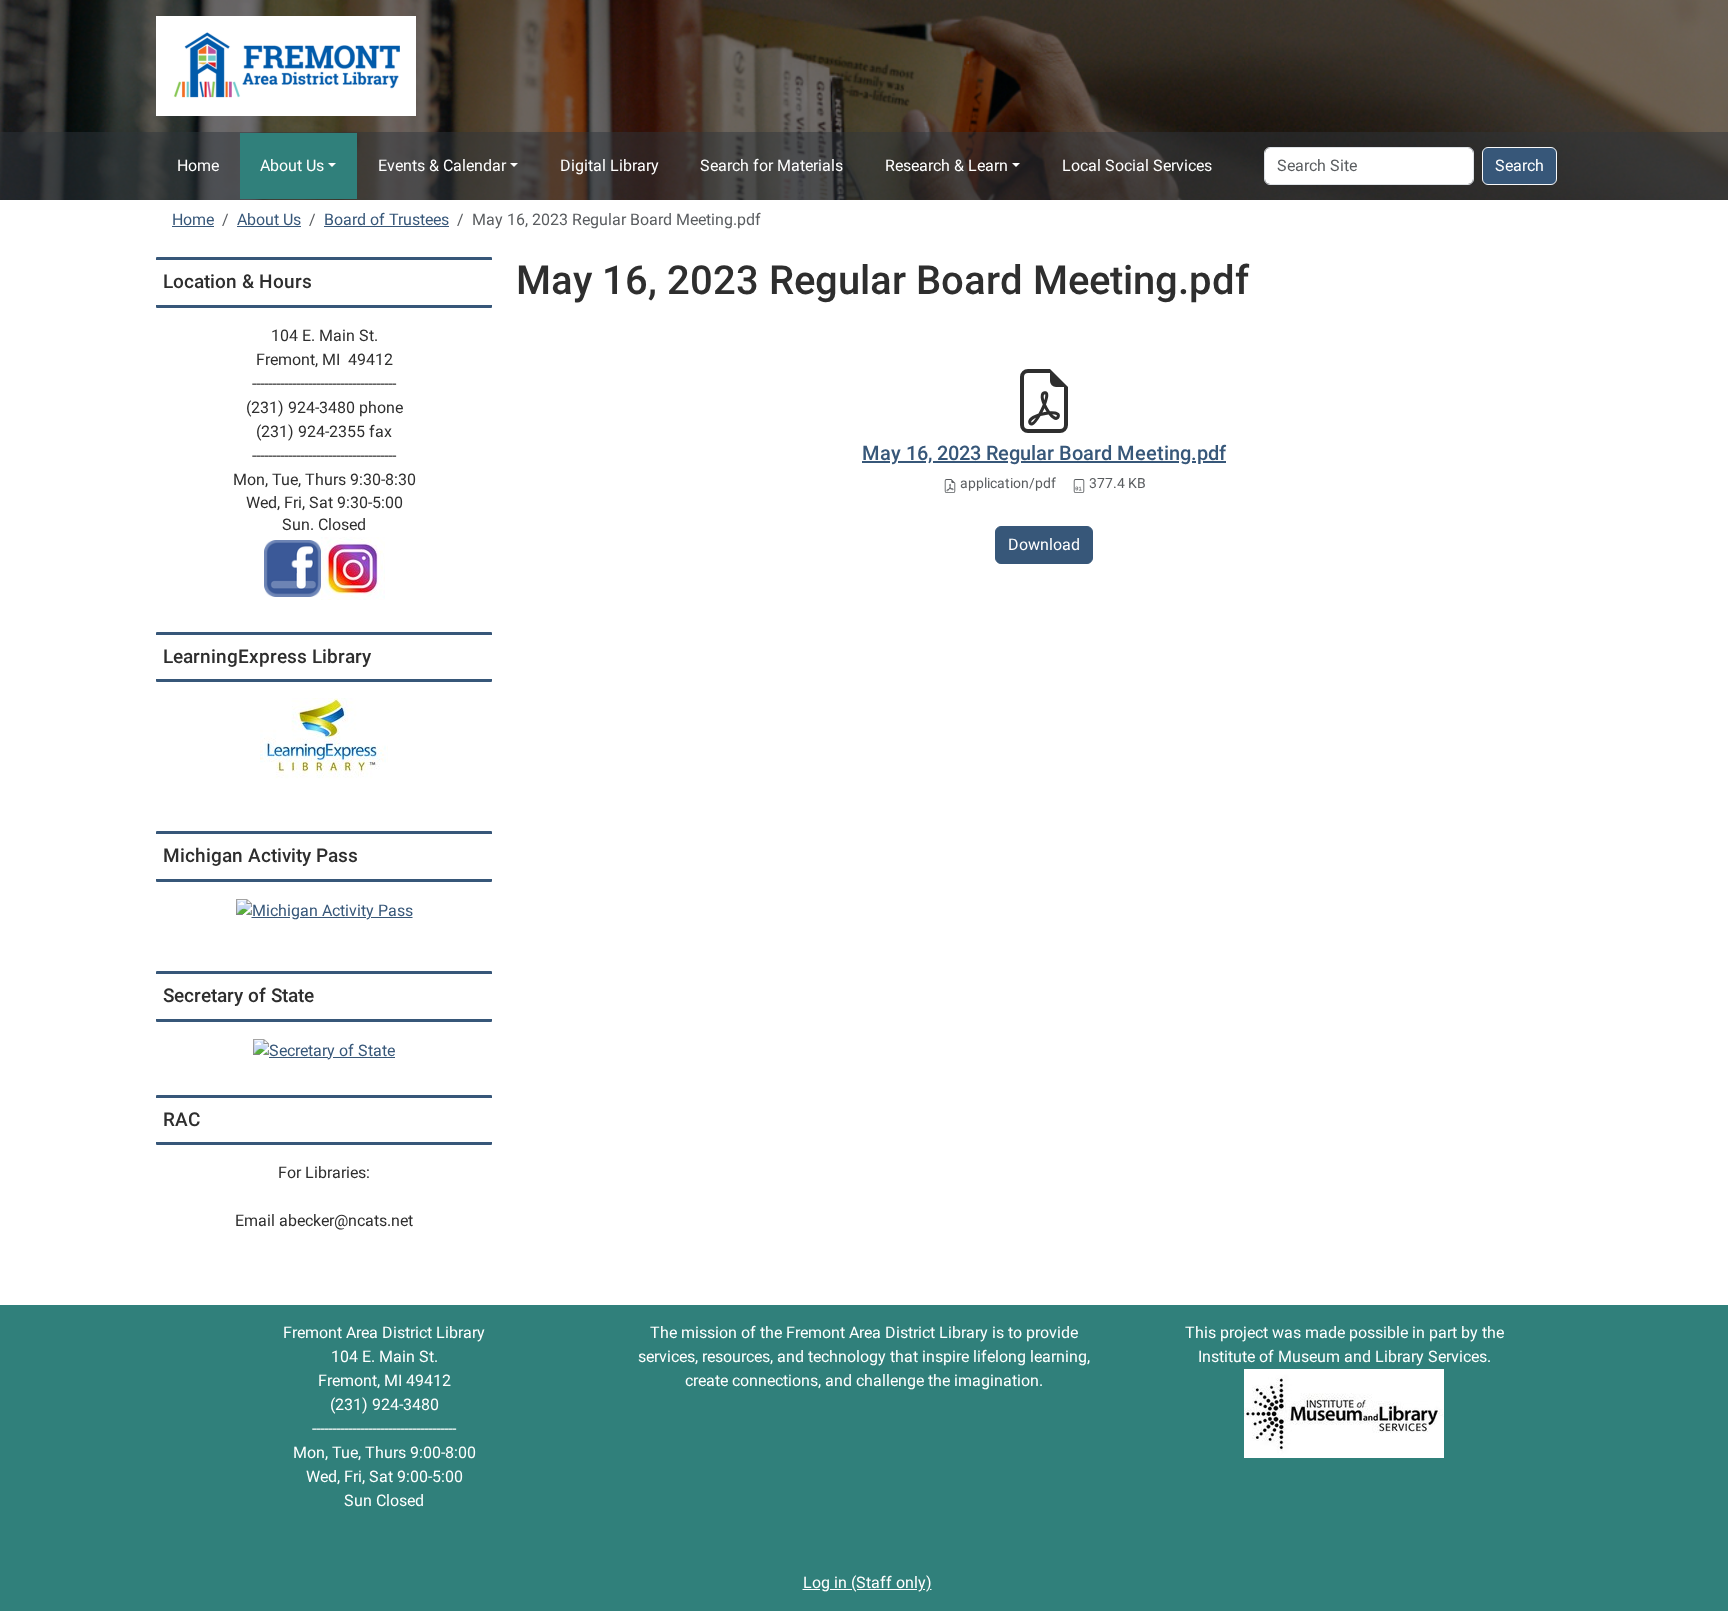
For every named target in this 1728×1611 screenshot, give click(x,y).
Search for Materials (771, 165)
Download (1044, 544)
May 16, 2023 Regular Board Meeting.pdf (1044, 453)
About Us (292, 165)
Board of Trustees (386, 219)
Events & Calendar (442, 165)
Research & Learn (946, 165)
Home (198, 165)
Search (1519, 165)
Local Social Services (1137, 165)
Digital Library (609, 165)
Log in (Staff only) (867, 1582)
